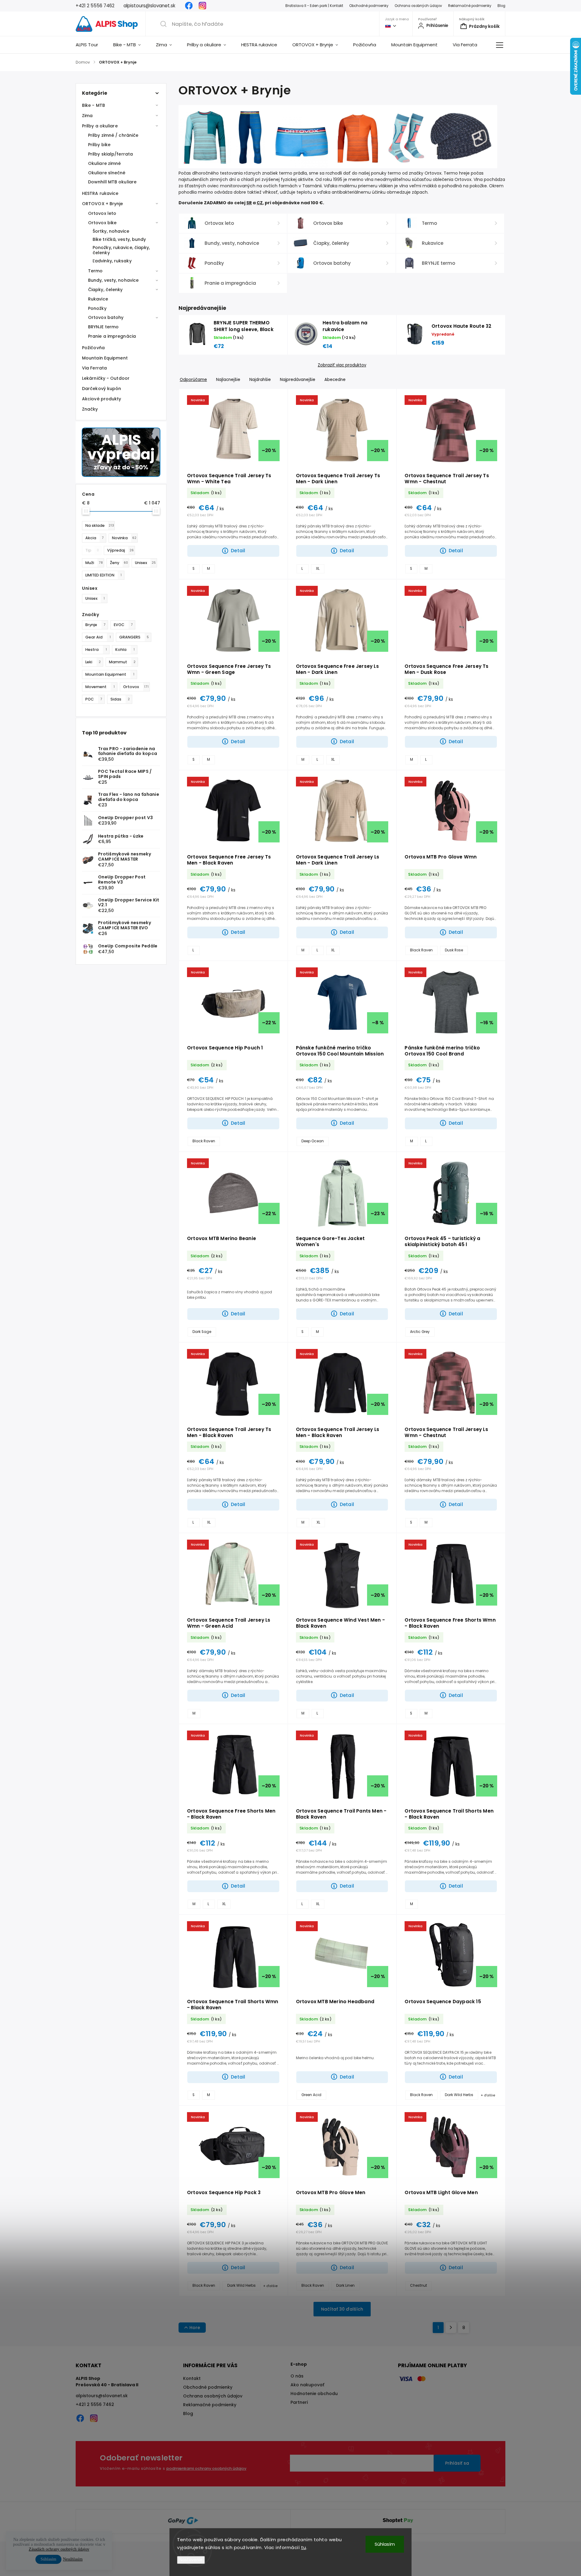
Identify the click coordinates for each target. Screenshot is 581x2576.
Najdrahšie (260, 380)
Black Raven (421, 950)
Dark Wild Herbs (459, 2095)
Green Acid (311, 2095)
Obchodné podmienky (369, 6)
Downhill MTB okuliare (112, 182)
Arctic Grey (420, 1332)
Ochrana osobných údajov (418, 6)
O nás (297, 2376)
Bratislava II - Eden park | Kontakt (314, 6)
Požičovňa (93, 348)
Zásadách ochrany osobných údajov (59, 2549)
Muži (94, 563)
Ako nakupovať (307, 2385)
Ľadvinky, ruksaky (112, 261)
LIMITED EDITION (103, 575)
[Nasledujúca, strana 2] (451, 2328)
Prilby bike (99, 145)
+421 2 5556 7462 (95, 2404)
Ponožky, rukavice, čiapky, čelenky (121, 250)
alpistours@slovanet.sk (102, 2396)
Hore (195, 2328)
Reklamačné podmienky (470, 6)
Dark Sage (202, 1332)
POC (94, 699)
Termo (95, 271)
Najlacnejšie (228, 380)
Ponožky (97, 308)
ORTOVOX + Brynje (103, 204)
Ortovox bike (102, 223)
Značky (90, 409)
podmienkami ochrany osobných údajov (206, 2468)
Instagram (202, 6)
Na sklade (100, 525)
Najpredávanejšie (298, 380)
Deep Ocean (313, 1141)
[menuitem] (91, 45)
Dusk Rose (454, 950)
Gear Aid (98, 637)
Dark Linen (345, 2286)
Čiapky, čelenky (105, 290)
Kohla (125, 650)
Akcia (95, 538)
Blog (501, 6)
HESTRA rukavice (100, 193)
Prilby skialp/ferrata (110, 154)
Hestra (96, 650)
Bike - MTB (94, 105)
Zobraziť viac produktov (342, 365)
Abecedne (335, 380)
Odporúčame (193, 380)
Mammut (122, 662)
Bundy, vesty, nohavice (113, 280)
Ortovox (136, 687)
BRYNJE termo (103, 327)
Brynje (95, 625)
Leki (93, 662)
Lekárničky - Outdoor (106, 378)
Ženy (119, 563)
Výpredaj (120, 550)
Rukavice (98, 299)
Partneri (299, 2402)
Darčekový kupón (102, 389)
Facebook (189, 6)
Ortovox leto (102, 213)
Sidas (120, 699)
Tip (92, 550)
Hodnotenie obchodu (314, 2394)
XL (318, 569)
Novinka (124, 538)
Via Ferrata (94, 368)
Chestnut (419, 2286)
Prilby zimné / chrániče (113, 135)
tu (304, 2547)
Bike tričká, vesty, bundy (119, 239)
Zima (87, 116)
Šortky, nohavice (111, 231)
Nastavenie (191, 2560)
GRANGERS (134, 637)
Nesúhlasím (73, 2559)
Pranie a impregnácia (112, 336)
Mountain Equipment (105, 358)
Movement (100, 687)
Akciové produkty (102, 399)
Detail (238, 551)
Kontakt (192, 2378)
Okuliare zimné (104, 163)
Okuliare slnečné (107, 173)
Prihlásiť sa (457, 2463)
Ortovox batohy (106, 317)
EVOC (123, 625)
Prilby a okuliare (100, 126)
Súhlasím (385, 2544)
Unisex (145, 563)
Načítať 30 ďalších (342, 2309)
